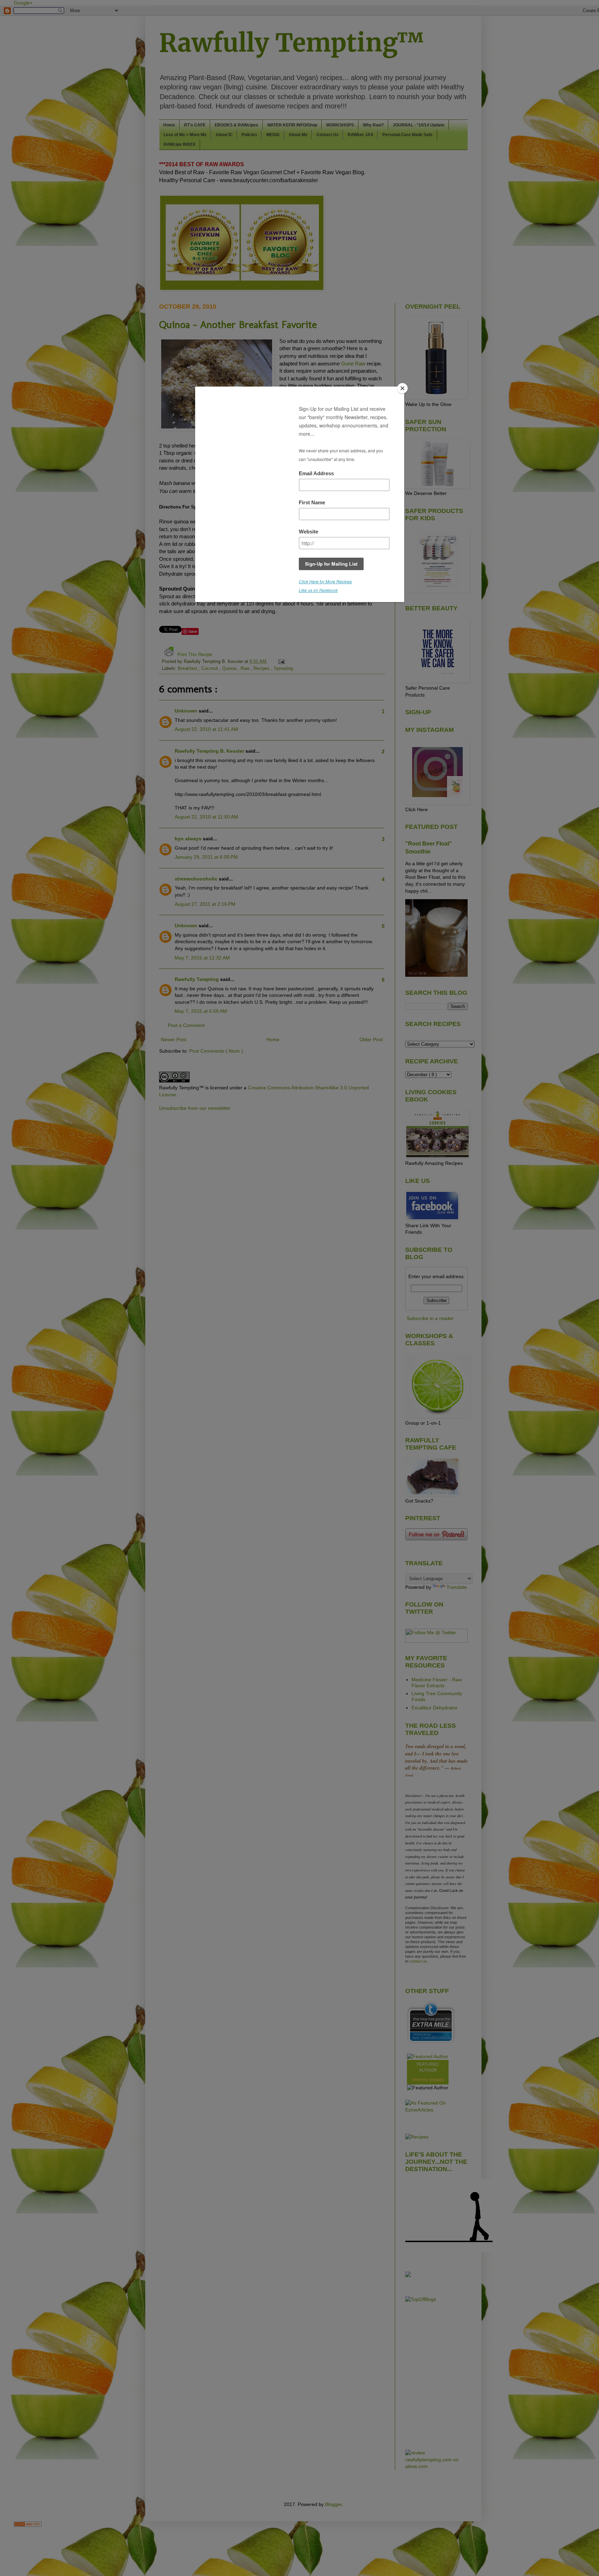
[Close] (402, 388)
